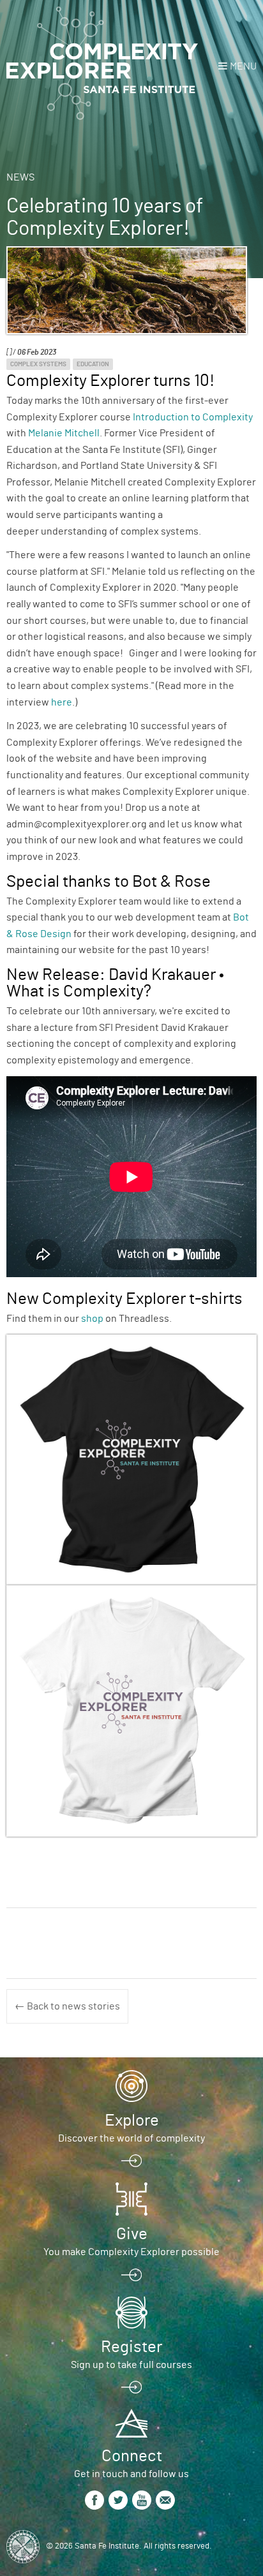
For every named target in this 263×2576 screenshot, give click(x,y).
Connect (132, 2456)
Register (131, 2347)
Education (93, 364)
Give (132, 2234)
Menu (243, 66)
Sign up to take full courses (131, 2365)
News (20, 177)
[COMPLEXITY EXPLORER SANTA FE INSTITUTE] (102, 64)
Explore (132, 2121)
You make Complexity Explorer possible (131, 2252)
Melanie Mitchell (64, 433)
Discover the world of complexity (131, 2138)
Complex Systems (38, 364)
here (62, 702)
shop (92, 1319)
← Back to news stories (67, 2006)
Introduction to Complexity (193, 417)
